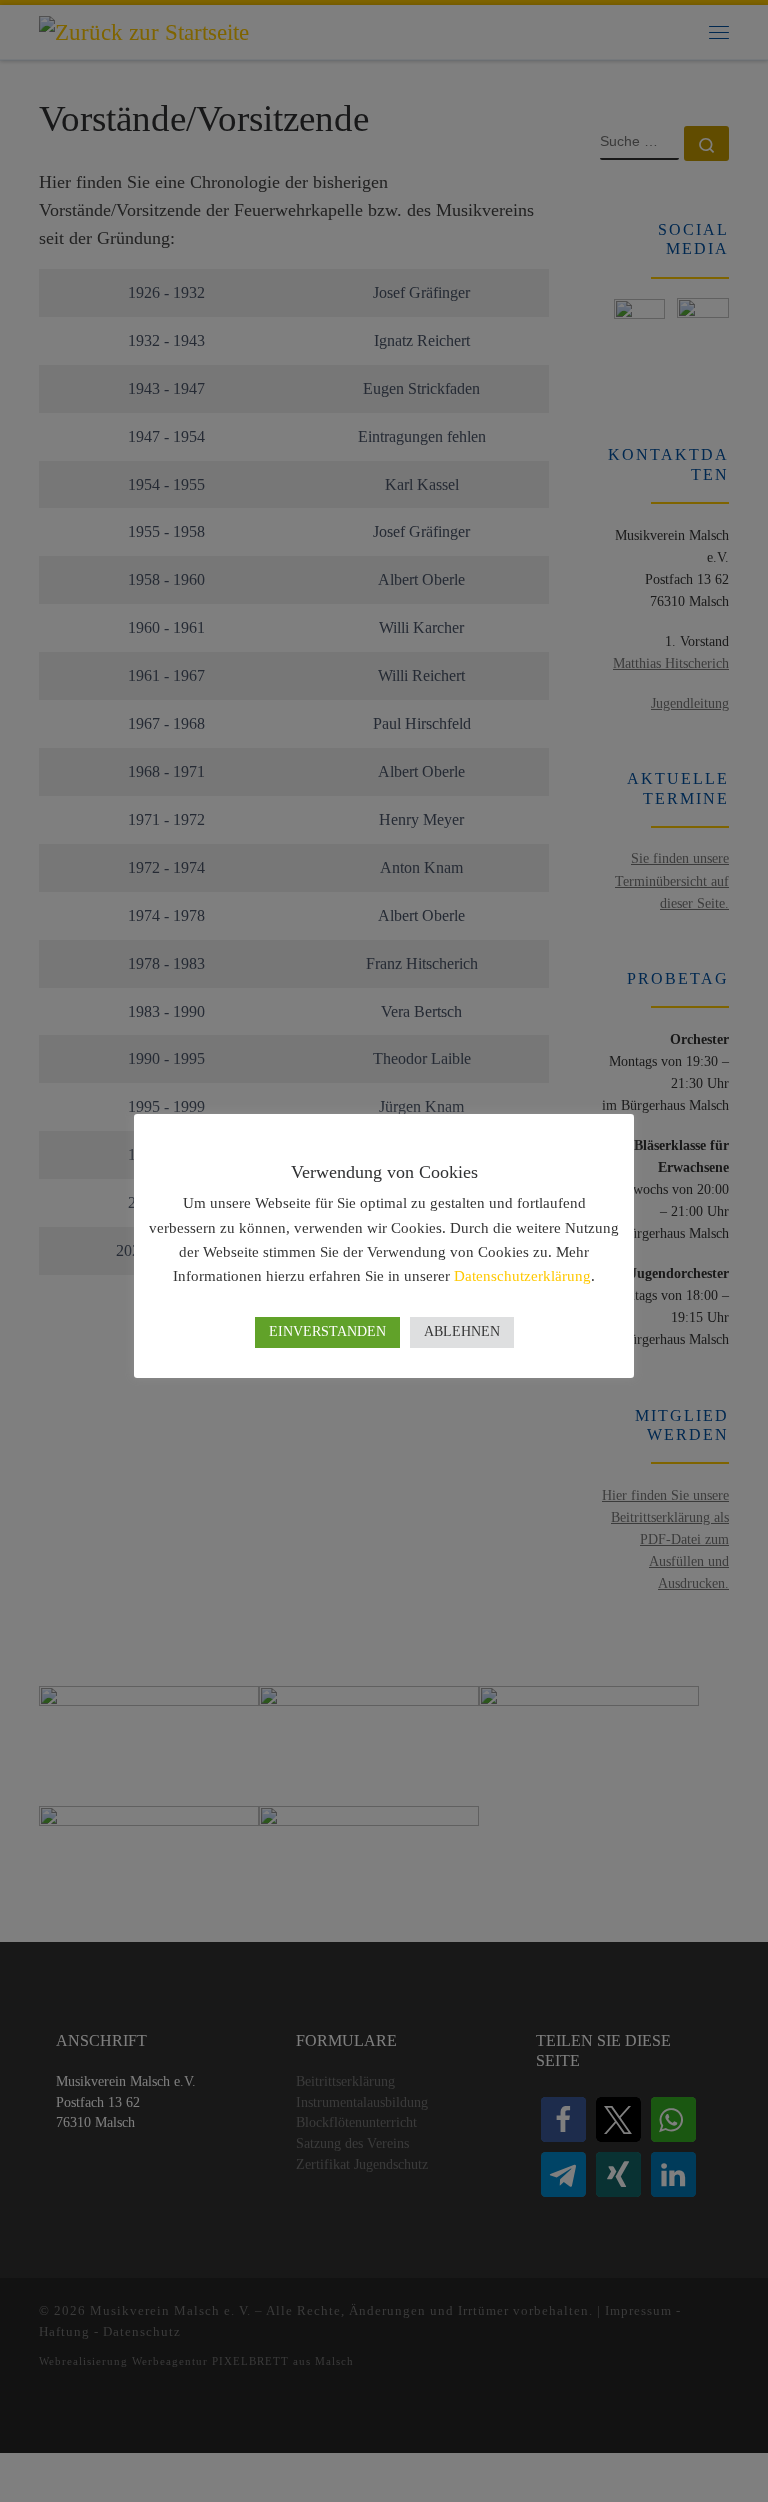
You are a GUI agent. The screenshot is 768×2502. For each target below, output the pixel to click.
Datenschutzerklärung (522, 1276)
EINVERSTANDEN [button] (327, 1331)
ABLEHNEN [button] (462, 1331)
